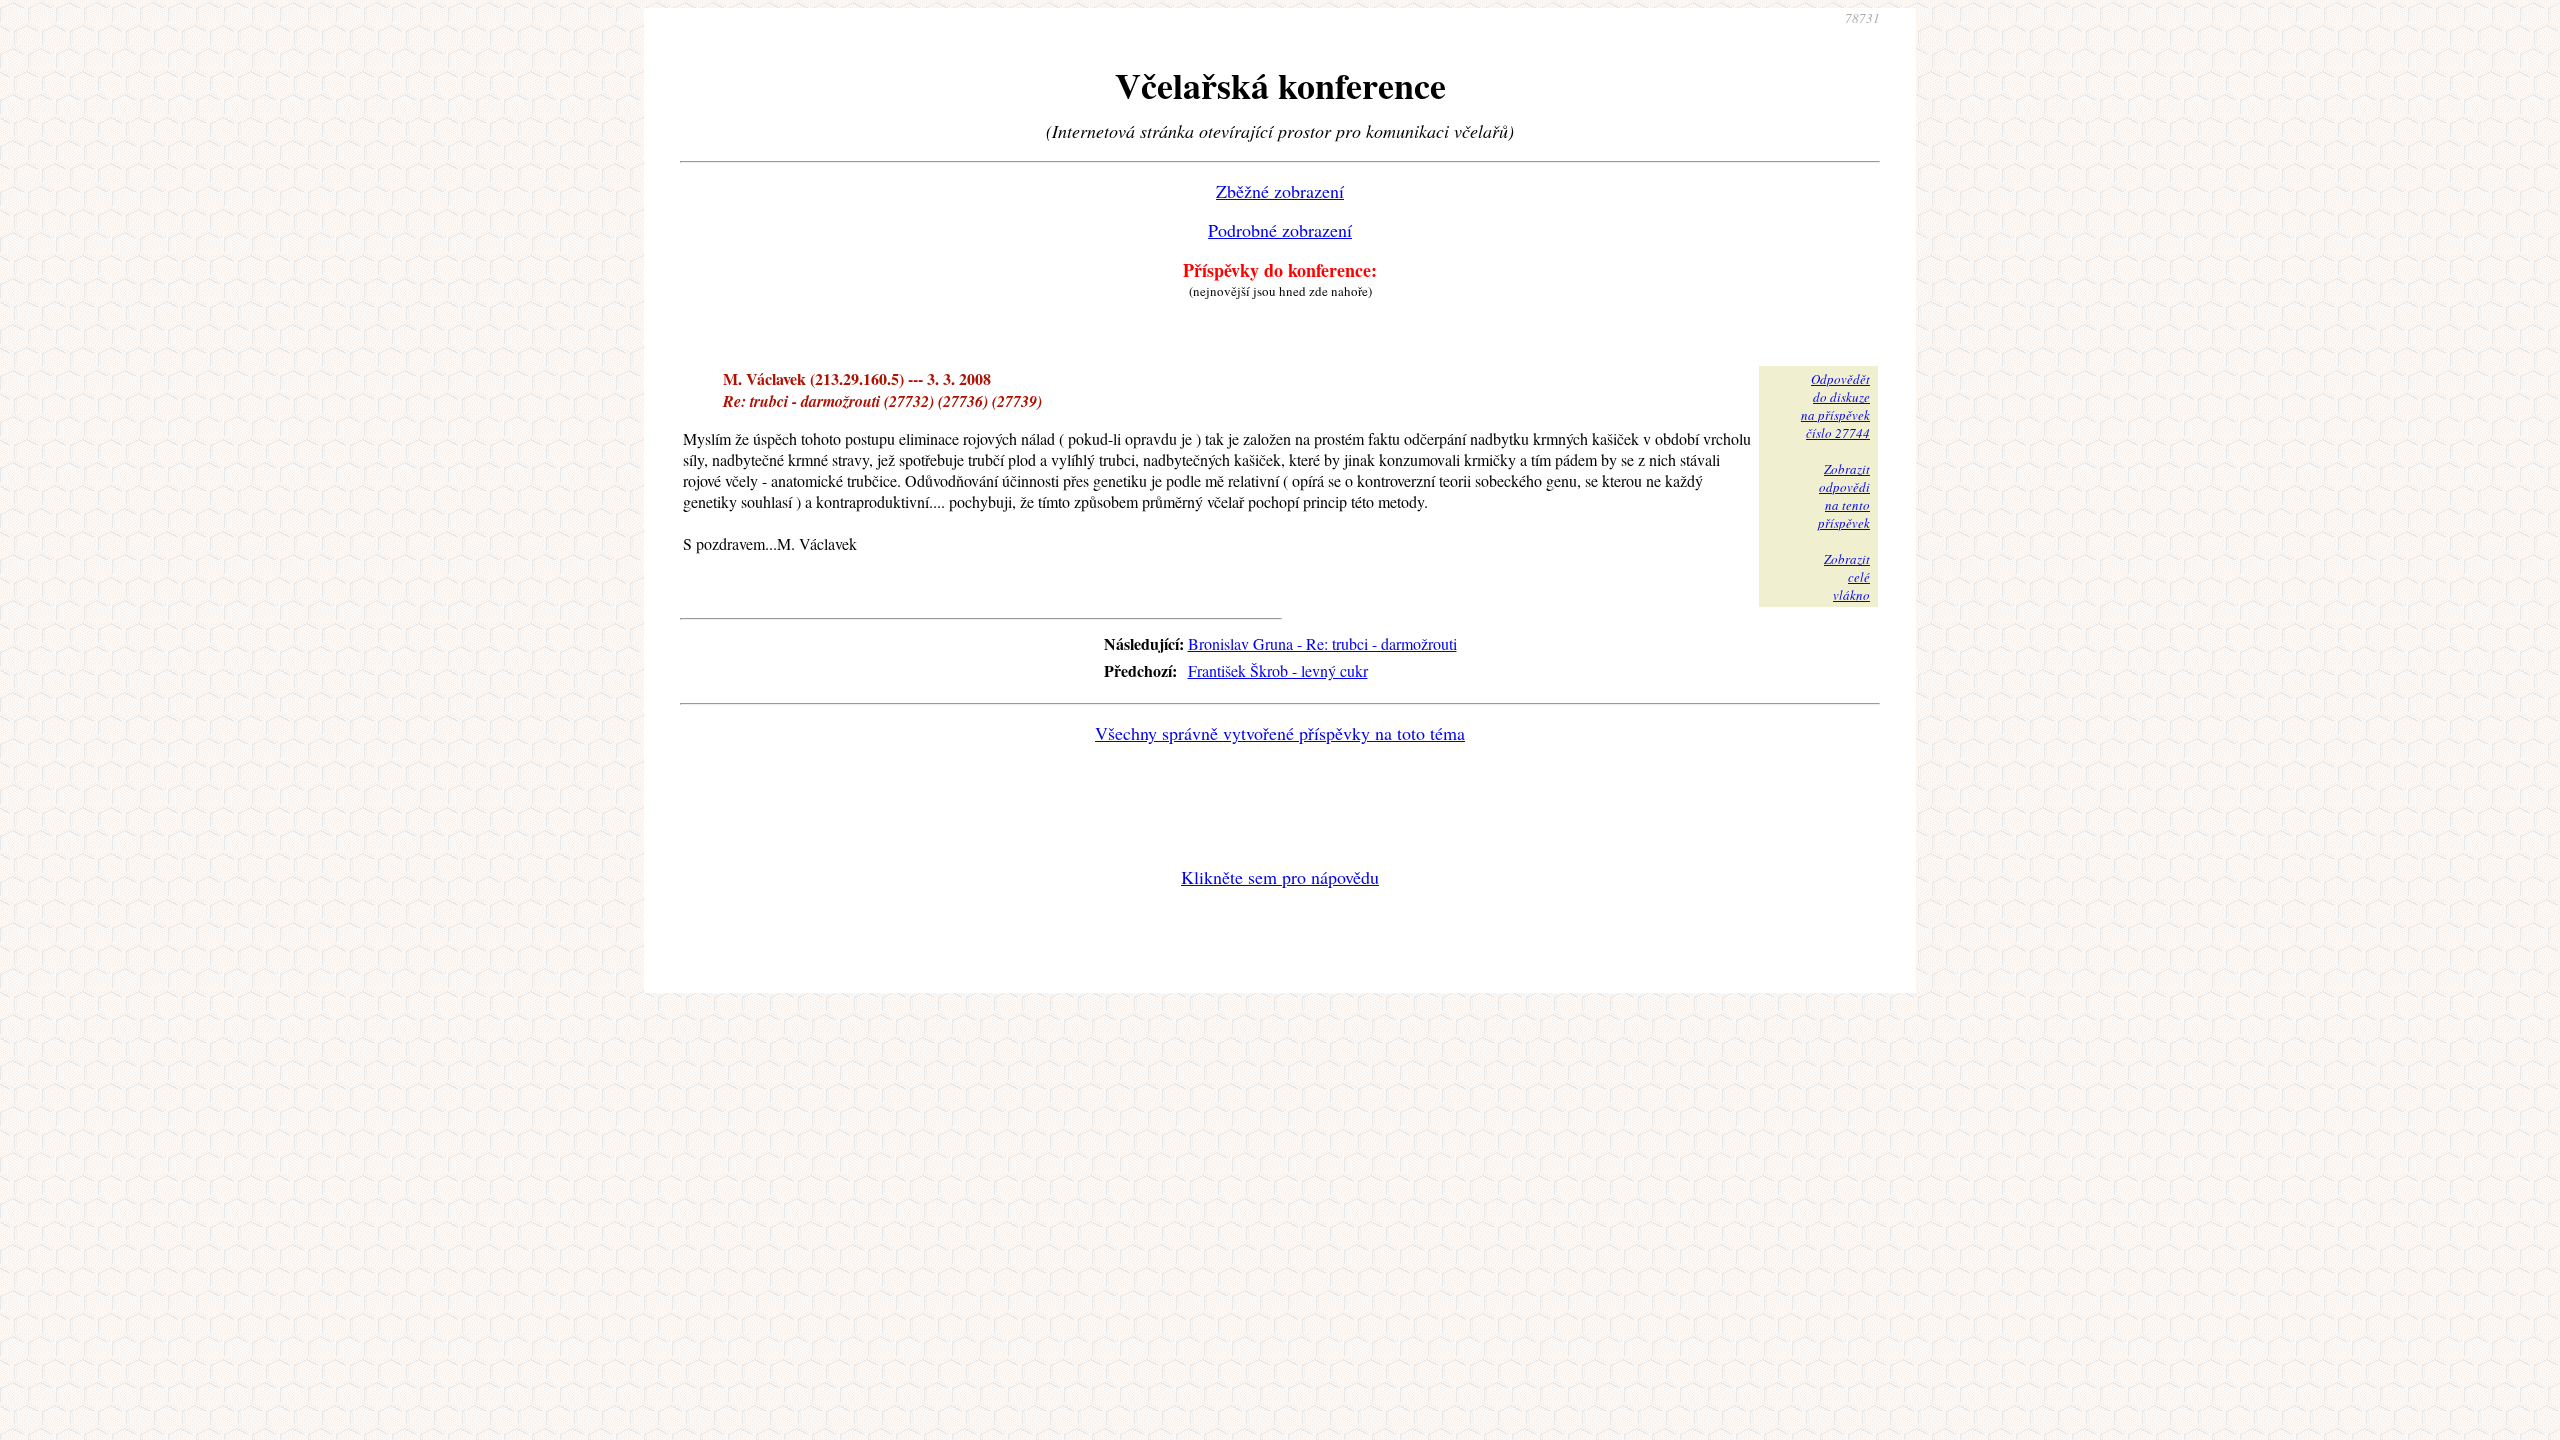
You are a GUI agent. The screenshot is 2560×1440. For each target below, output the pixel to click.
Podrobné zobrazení (1280, 230)
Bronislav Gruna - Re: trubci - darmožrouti (1322, 643)
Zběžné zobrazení (1280, 191)
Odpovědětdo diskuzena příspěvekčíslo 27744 (1835, 406)
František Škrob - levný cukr (1278, 670)
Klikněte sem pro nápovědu (1280, 877)
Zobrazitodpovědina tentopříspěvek (1844, 496)
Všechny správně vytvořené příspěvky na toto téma (1280, 733)
